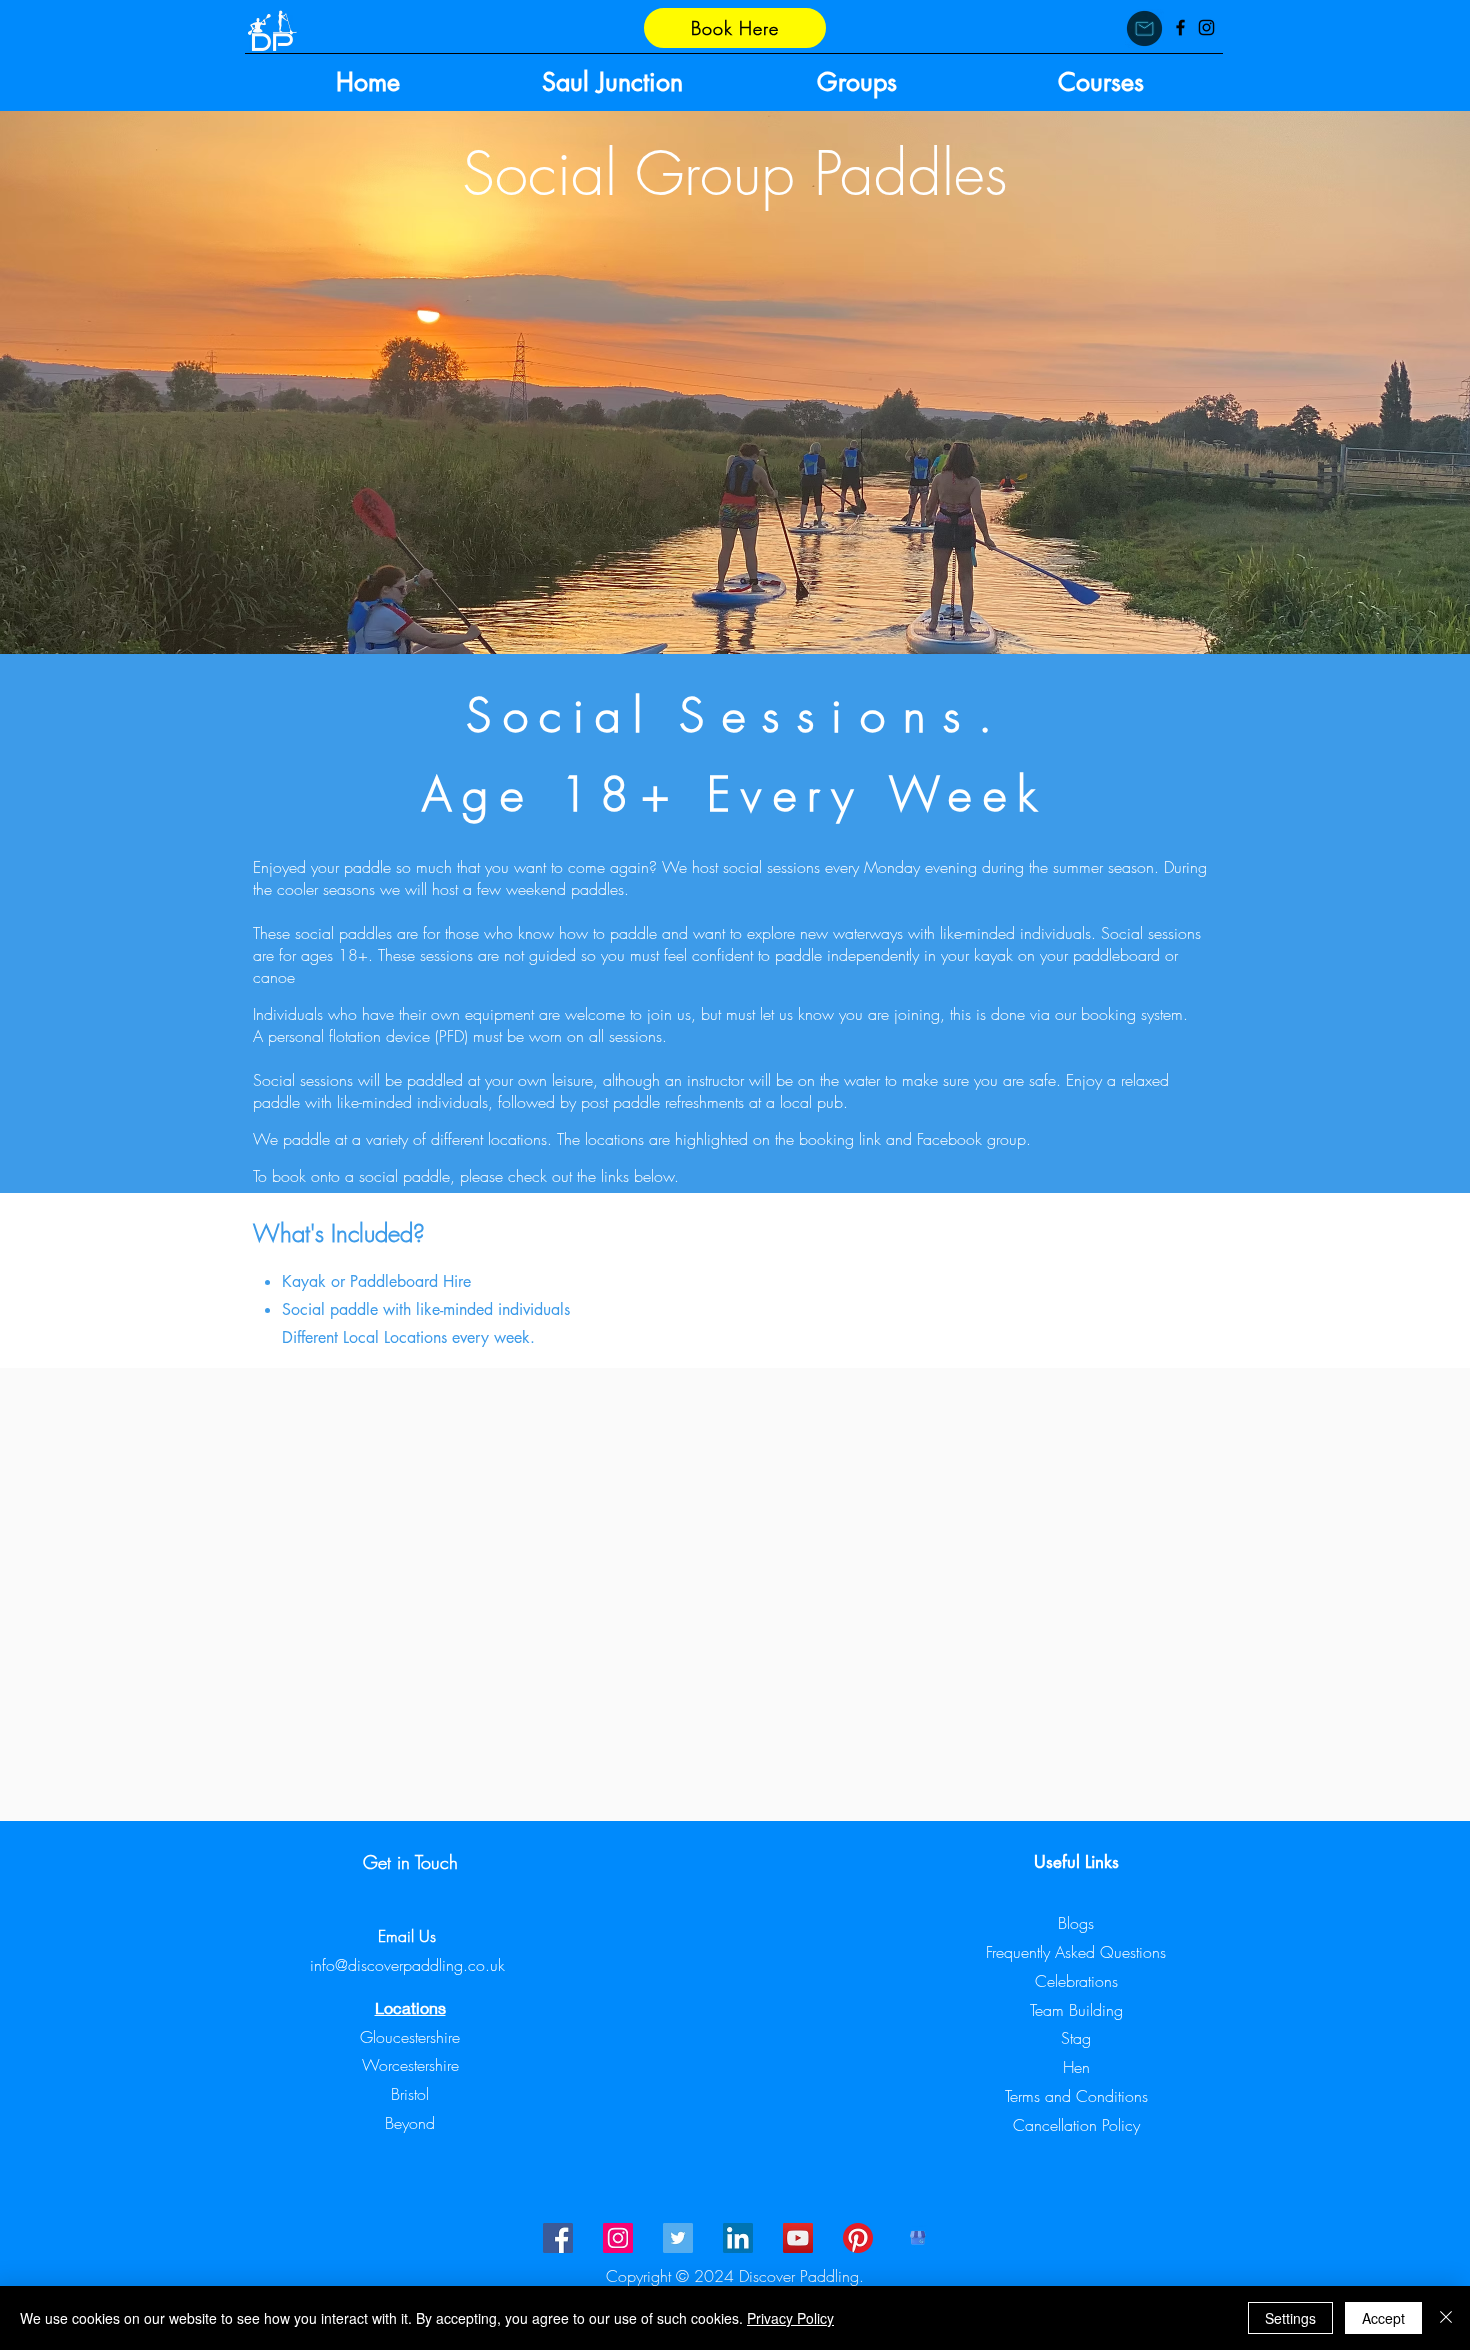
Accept (1383, 2318)
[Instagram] (1206, 27)
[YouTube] (798, 2238)
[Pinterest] (858, 2238)
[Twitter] (678, 2238)
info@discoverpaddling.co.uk (407, 1965)
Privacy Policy (790, 2318)
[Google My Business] (918, 2238)
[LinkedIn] (738, 2238)
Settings (1290, 2318)
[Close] (1446, 2318)
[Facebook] (1180, 27)
